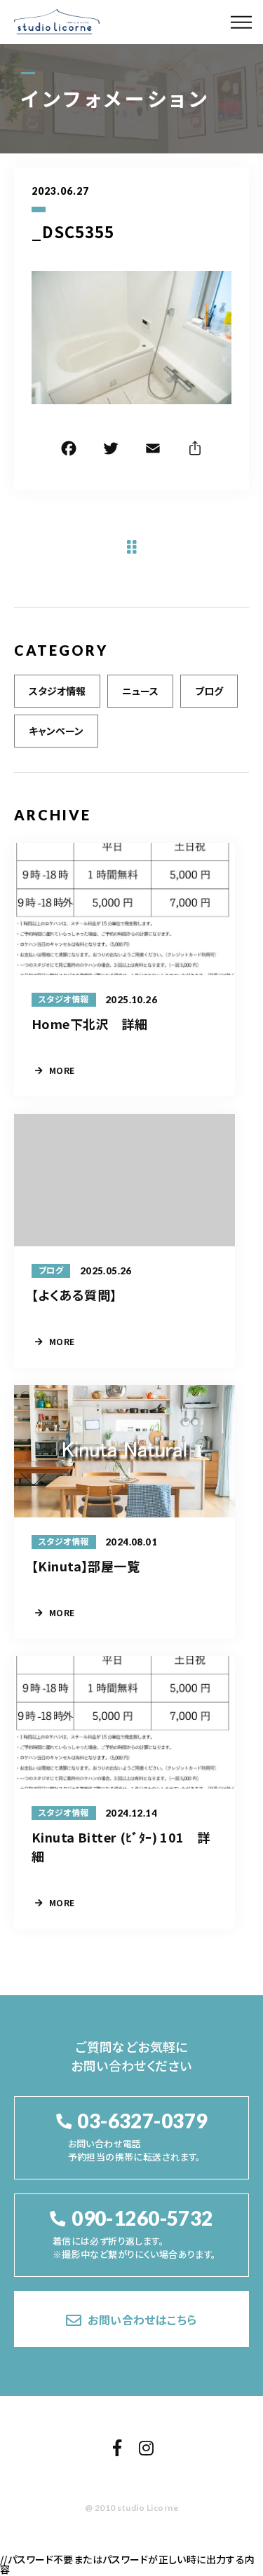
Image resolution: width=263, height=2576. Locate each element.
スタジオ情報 (57, 691)
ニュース (140, 691)
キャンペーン (56, 731)
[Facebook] (69, 450)
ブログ (209, 691)
